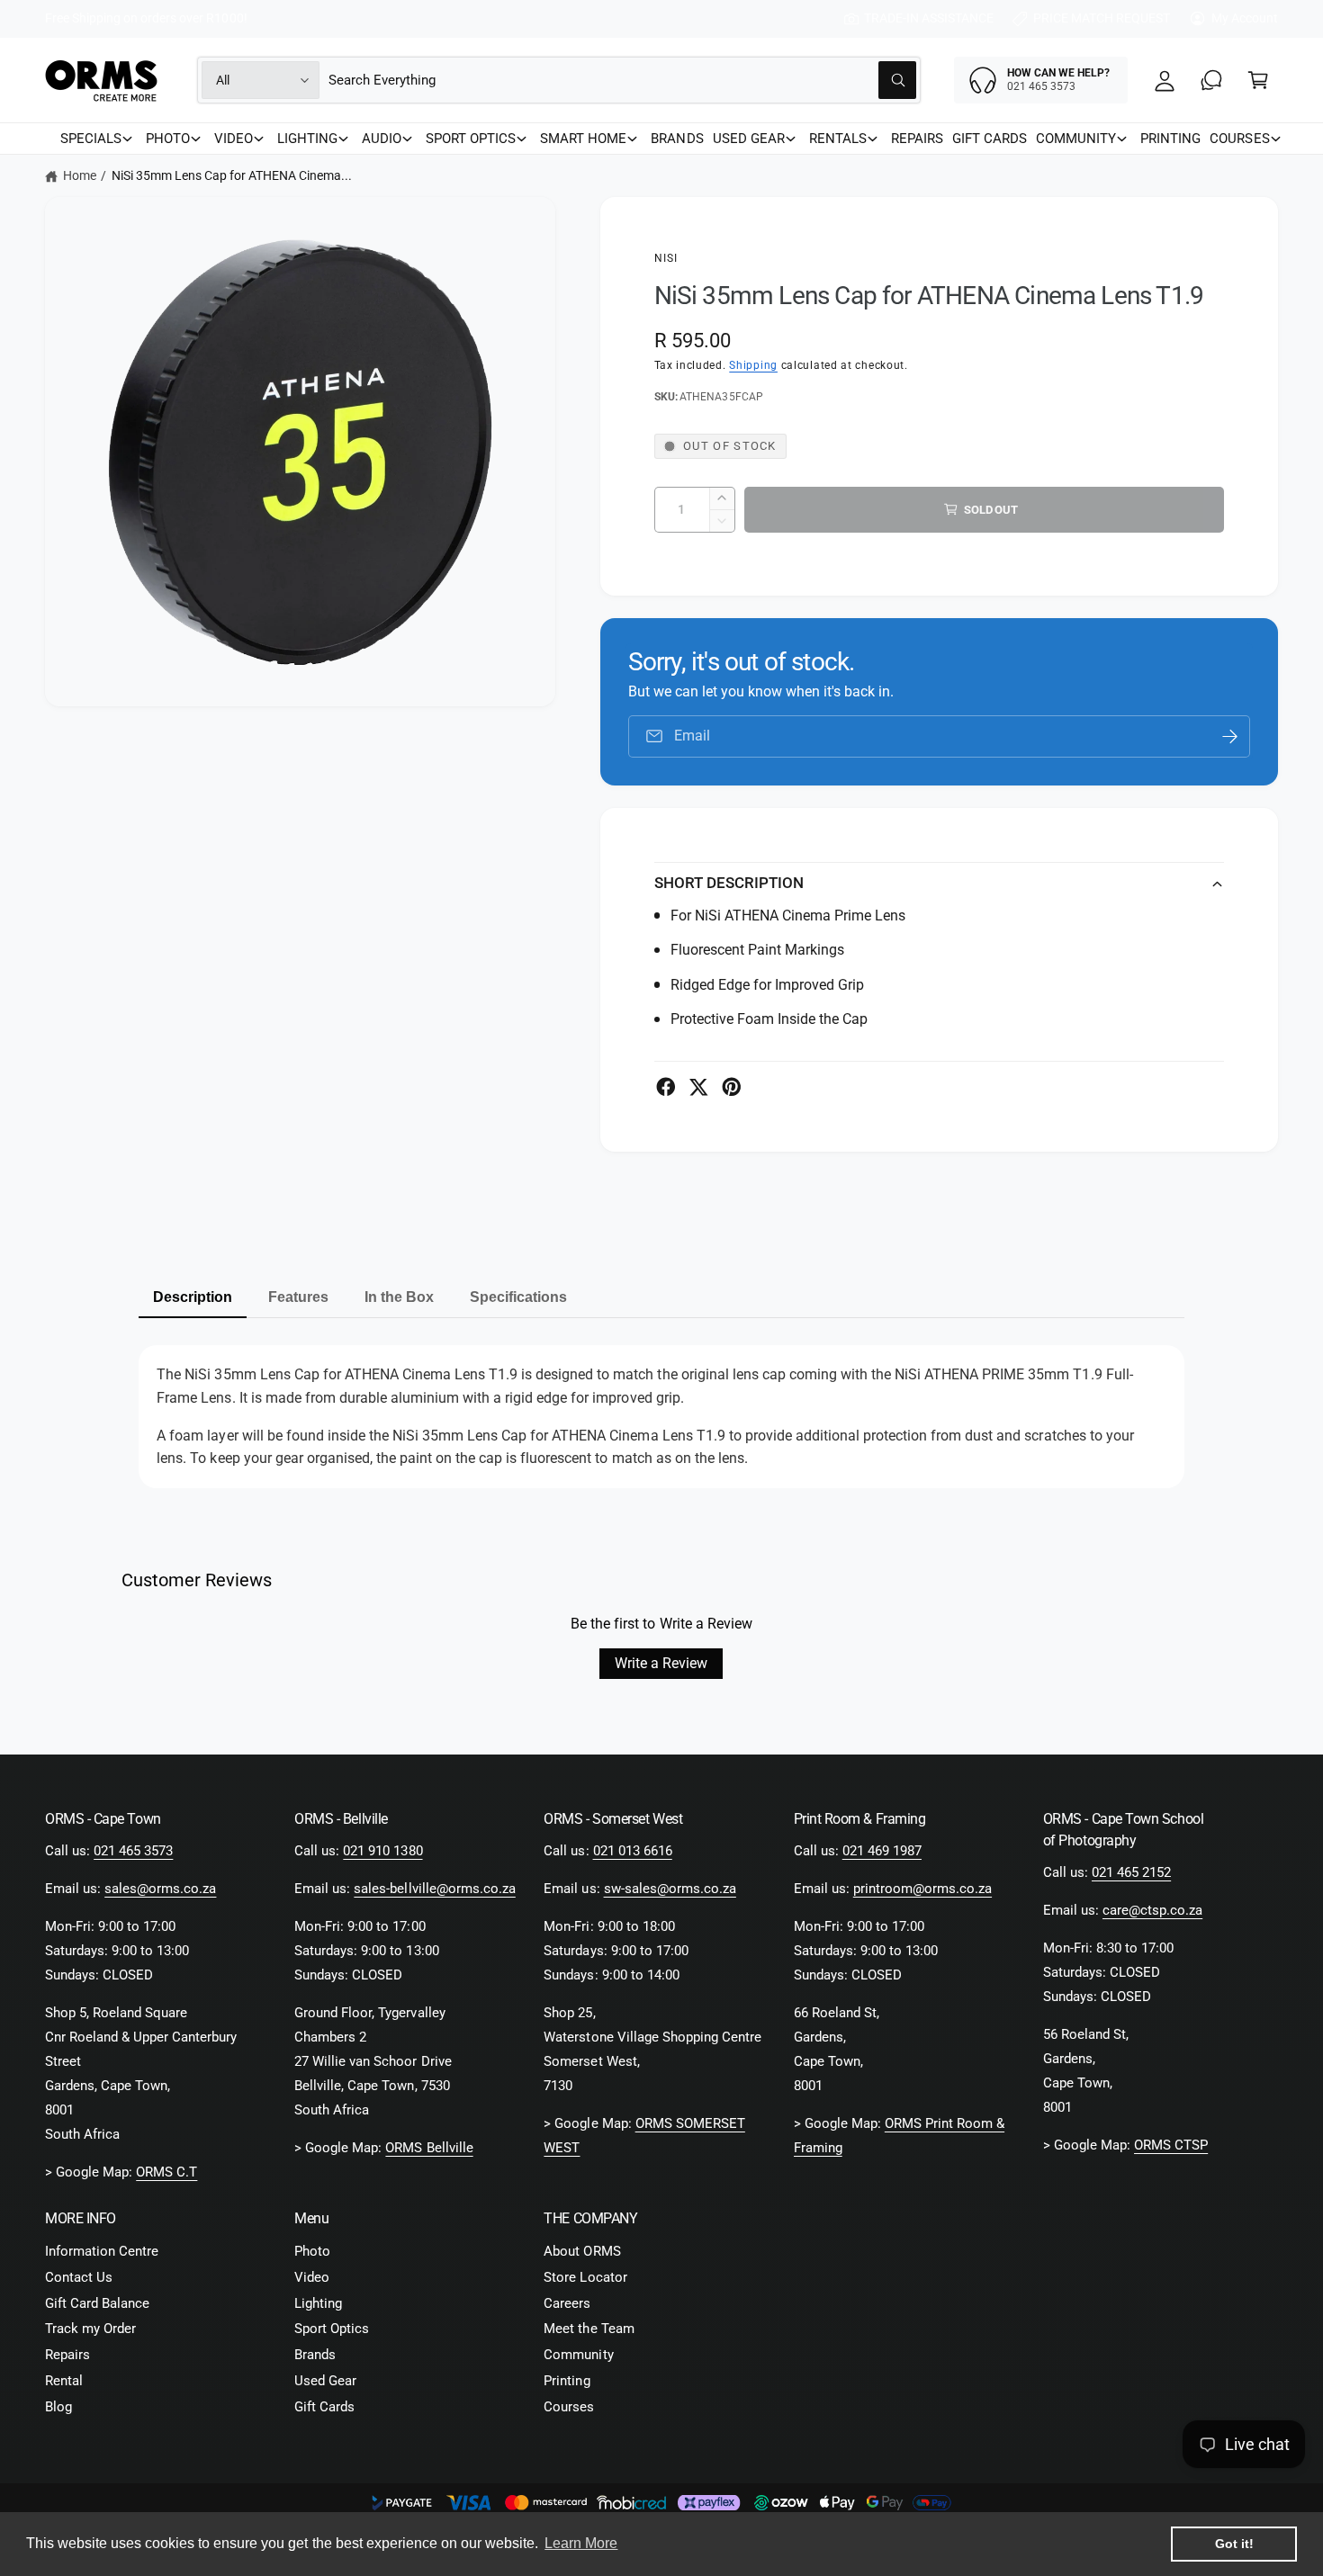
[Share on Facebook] (666, 1087)
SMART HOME (583, 139)
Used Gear (325, 2381)
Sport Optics (332, 2329)
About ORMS (582, 2251)
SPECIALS (91, 139)
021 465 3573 (133, 1851)
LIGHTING (307, 139)
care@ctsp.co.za (1152, 1910)
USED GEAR (749, 139)
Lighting (318, 2303)
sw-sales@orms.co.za (670, 1889)
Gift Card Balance (97, 2303)
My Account (1245, 18)
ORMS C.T (166, 2172)
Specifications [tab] (518, 1297)
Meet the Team (589, 2329)
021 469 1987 (882, 1851)
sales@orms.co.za (160, 1889)
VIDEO (234, 139)
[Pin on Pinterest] (732, 1087)
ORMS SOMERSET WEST (644, 2136)
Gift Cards (324, 2407)
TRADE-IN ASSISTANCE (929, 18)
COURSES (1239, 139)
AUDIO (382, 139)
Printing (567, 2381)
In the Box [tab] (399, 1297)
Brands (315, 2355)
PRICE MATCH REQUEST (1102, 18)
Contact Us (79, 2277)
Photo (312, 2251)
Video (312, 2277)
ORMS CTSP (1171, 2145)
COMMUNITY (1076, 139)
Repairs (67, 2355)
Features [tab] (298, 1297)
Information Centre (102, 2251)
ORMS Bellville (429, 2148)
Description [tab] (193, 1297)
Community (578, 2355)
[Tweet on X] (698, 1087)
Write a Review (661, 1663)
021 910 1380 (382, 1851)
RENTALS (838, 139)
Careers (567, 2303)
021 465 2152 (1131, 1872)
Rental (64, 2381)
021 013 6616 (633, 1851)
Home (80, 175)
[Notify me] (1230, 736)
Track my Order (90, 2329)
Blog (58, 2407)
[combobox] (622, 80)
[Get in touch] (1211, 80)
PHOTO (168, 139)
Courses (569, 2407)
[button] (1258, 80)
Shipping (753, 365)
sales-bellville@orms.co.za (434, 1889)
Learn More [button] (581, 2543)
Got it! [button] (1234, 2544)
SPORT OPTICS (471, 139)
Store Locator (585, 2277)
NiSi (666, 258)
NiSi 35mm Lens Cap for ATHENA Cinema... (232, 175)
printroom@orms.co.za (922, 1889)
